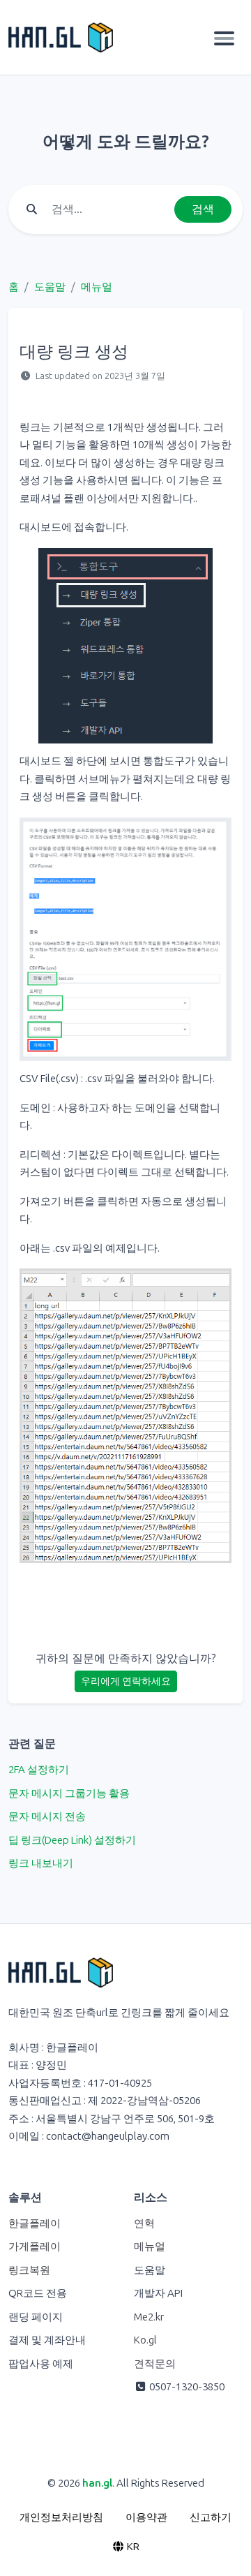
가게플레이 (35, 2246)
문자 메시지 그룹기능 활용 (69, 1793)
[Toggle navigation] (224, 38)
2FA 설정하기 (39, 1770)
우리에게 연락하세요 (126, 1681)
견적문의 (155, 2364)
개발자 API (158, 2293)
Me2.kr (149, 2317)
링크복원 (29, 2270)
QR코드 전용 (38, 2293)
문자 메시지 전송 (47, 1816)
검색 (203, 209)
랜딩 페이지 (36, 2317)
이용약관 (146, 2517)
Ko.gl (145, 2340)
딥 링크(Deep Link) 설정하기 (72, 1840)
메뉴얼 (97, 287)
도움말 (50, 287)
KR (132, 2547)
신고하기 (211, 2517)
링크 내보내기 (41, 1863)
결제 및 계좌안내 (47, 2340)
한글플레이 (35, 2223)
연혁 (144, 2223)
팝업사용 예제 (41, 2364)
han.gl (97, 2483)
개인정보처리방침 (61, 2517)
